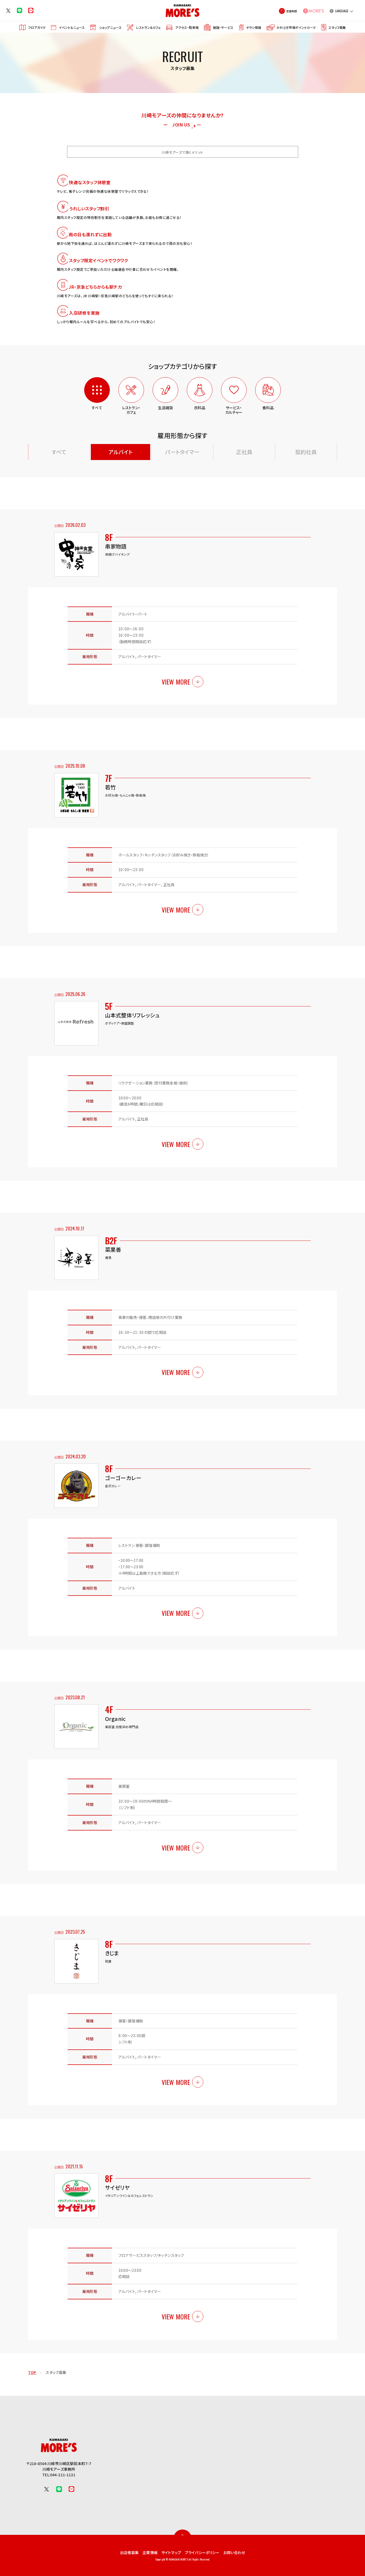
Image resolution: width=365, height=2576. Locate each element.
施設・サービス (223, 27)
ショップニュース (110, 27)
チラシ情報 (254, 27)
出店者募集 (129, 2552)
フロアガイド (37, 27)
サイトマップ (171, 2552)
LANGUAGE (342, 11)
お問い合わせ (234, 2552)
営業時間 (292, 11)
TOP (32, 2372)
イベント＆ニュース (72, 27)
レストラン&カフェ (148, 27)
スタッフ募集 (337, 27)
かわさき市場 (296, 27)
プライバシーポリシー (202, 2552)
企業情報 (150, 2552)
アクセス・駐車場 (187, 27)
